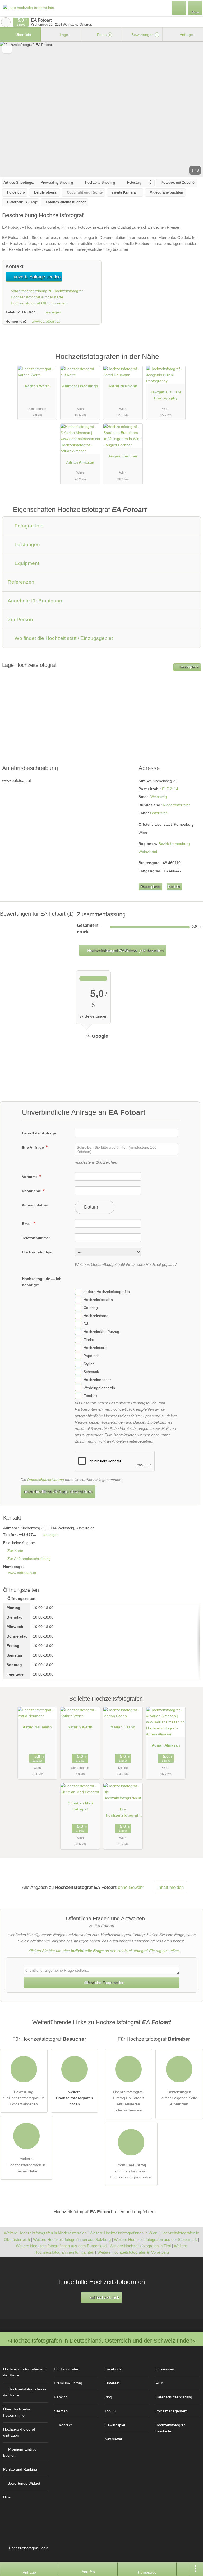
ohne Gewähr (131, 1887)
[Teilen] (183, 2569)
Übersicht (23, 35)
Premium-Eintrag (192, 362)
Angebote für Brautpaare (36, 601)
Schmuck (91, 1372)
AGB (159, 2383)
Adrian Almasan (80, 462)
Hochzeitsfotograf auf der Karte (36, 297)
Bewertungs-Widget (24, 2483)
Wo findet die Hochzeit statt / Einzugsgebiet (63, 638)
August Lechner (123, 456)
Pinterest (112, 2383)
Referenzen (21, 582)
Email (27, 1224)
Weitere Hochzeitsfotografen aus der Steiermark (155, 2240)
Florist (89, 1340)
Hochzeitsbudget (37, 1252)
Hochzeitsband (96, 1316)
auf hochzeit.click (104, 2297)
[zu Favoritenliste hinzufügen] (7, 49)
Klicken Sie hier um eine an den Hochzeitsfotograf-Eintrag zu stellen (103, 1951)
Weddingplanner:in (99, 1388)
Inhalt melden (170, 1887)
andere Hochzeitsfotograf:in (107, 1292)
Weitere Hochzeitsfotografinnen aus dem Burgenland (61, 2246)
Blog (108, 2397)
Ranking (61, 2397)
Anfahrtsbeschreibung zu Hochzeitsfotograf (46, 291)
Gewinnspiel (115, 2425)
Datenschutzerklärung (46, 1480)
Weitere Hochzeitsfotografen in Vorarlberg (133, 2252)
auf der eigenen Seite (179, 2098)
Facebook (113, 2369)
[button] (101, 109)
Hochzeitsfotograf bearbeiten (170, 2428)
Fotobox (90, 1396)
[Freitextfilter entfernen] (179, 8)
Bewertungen (144, 35)
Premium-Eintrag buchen (20, 2452)
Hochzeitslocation (98, 1300)
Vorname (30, 1177)
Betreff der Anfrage (39, 1133)
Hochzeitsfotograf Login (28, 2548)
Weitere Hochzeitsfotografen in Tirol (140, 2246)
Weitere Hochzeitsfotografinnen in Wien (123, 2233)
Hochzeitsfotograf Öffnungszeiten (38, 303)
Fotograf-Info (28, 526)
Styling (89, 1364)
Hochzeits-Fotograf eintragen (19, 2432)
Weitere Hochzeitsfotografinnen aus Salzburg (72, 2240)
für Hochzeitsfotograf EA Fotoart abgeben (24, 2098)
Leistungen (27, 544)
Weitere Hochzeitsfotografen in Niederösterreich (45, 2233)
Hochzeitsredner (97, 1380)
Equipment (26, 563)
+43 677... (30, 312)
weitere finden (75, 2098)
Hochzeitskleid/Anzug (101, 1332)
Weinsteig (159, 797)
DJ (86, 1324)
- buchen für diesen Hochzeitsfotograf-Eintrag (131, 2171)
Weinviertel (148, 852)
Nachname (32, 1191)
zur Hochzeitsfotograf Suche (6, 22)
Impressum (165, 2369)
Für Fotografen (67, 2369)
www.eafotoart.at (46, 321)
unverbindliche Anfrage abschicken (58, 1492)
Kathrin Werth (37, 386)
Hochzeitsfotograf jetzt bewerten (125, 950)
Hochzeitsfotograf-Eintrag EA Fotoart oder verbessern (128, 2101)
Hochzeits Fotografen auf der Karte (24, 2372)
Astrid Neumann (123, 386)
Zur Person (20, 619)
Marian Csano (123, 1727)
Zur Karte (15, 1551)
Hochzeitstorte (96, 1348)
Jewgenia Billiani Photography (166, 395)
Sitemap (61, 2411)
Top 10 (110, 2411)
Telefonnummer (36, 1238)
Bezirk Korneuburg (174, 844)
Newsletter (114, 2439)
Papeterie (92, 1356)
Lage (63, 35)
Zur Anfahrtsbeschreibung (29, 1559)
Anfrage (186, 35)
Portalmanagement (171, 2411)
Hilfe (7, 2497)
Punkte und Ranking (20, 2469)
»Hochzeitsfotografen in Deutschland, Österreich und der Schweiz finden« (102, 2341)
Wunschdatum (35, 1205)
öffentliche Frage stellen (104, 1983)
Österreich (159, 813)
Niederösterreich (177, 805)
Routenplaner (189, 667)
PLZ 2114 (170, 789)
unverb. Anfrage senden (36, 277)
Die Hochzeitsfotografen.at (123, 1813)
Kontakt (174, 887)
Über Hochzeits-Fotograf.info (17, 2412)
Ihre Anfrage (33, 1147)
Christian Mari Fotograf (80, 1806)
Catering (91, 1308)
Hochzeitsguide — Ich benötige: (42, 1282)
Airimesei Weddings (80, 386)
